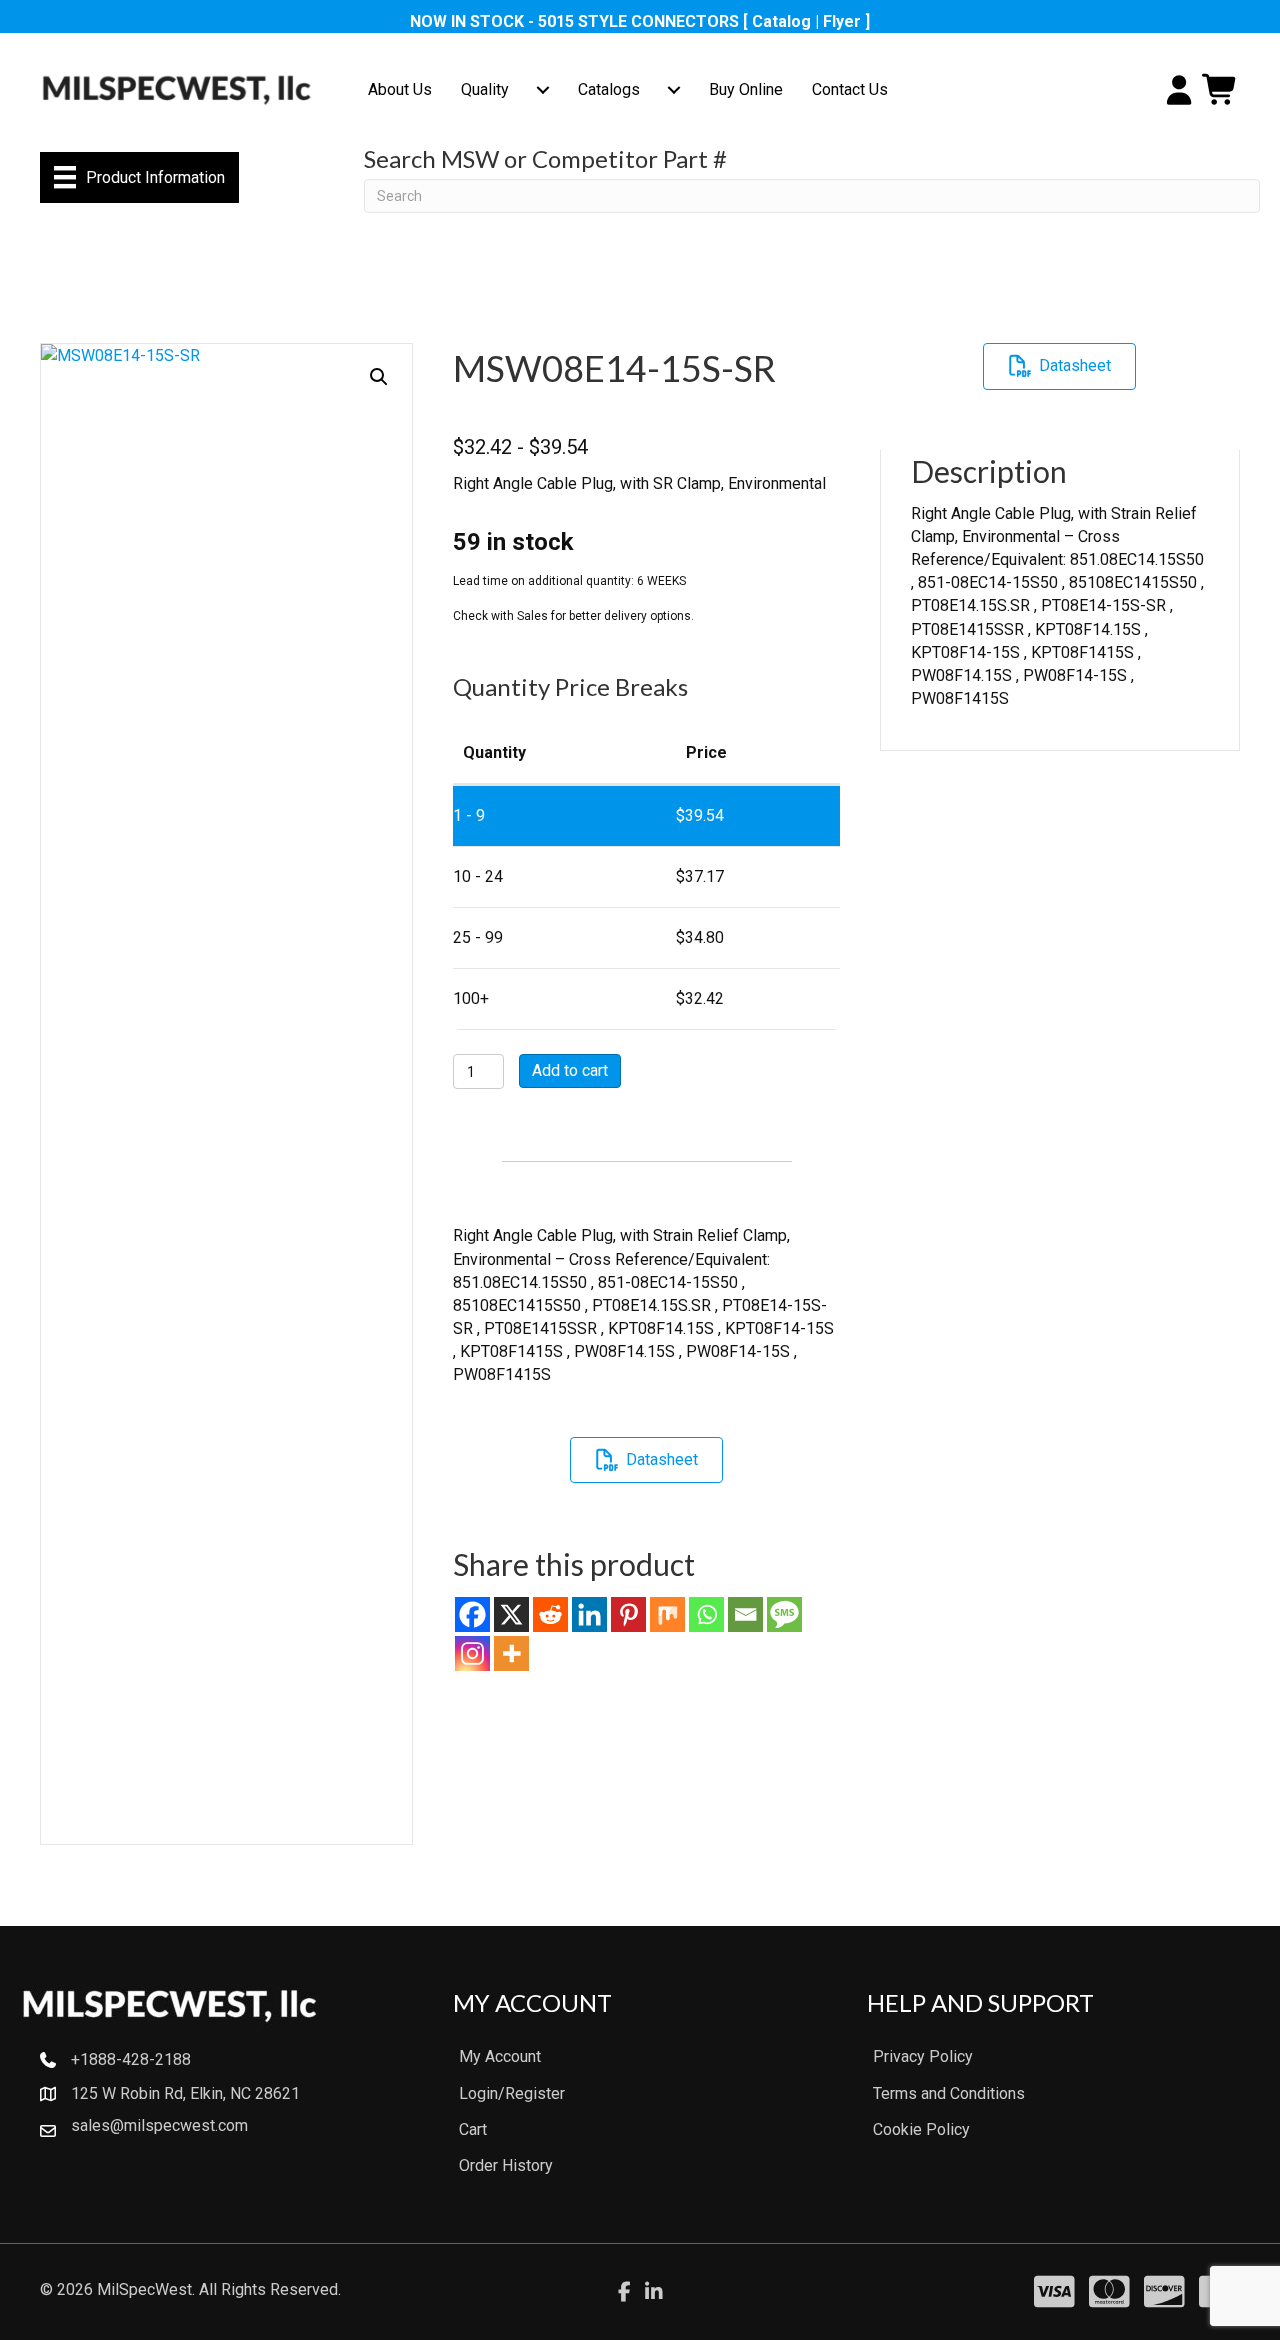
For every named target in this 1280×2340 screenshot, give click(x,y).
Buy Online (746, 89)
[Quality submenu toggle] (543, 90)
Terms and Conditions (949, 2093)
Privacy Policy (923, 2056)
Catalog (781, 21)
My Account (500, 2056)
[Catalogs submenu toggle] (674, 90)
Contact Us (850, 89)
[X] (511, 1614)
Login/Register (512, 2093)
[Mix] (667, 1614)
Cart (473, 2129)
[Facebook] (472, 1614)
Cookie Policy (921, 2129)
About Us (400, 89)
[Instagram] (472, 1653)
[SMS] (784, 1614)
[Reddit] (550, 1614)
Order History (506, 2165)
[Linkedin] (589, 1614)
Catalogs (609, 89)
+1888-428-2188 (131, 2059)
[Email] (745, 1614)
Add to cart (570, 1070)
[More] (511, 1653)
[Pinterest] (628, 1614)
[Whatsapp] (706, 1614)
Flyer (842, 21)
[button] (379, 377)
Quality (485, 89)
